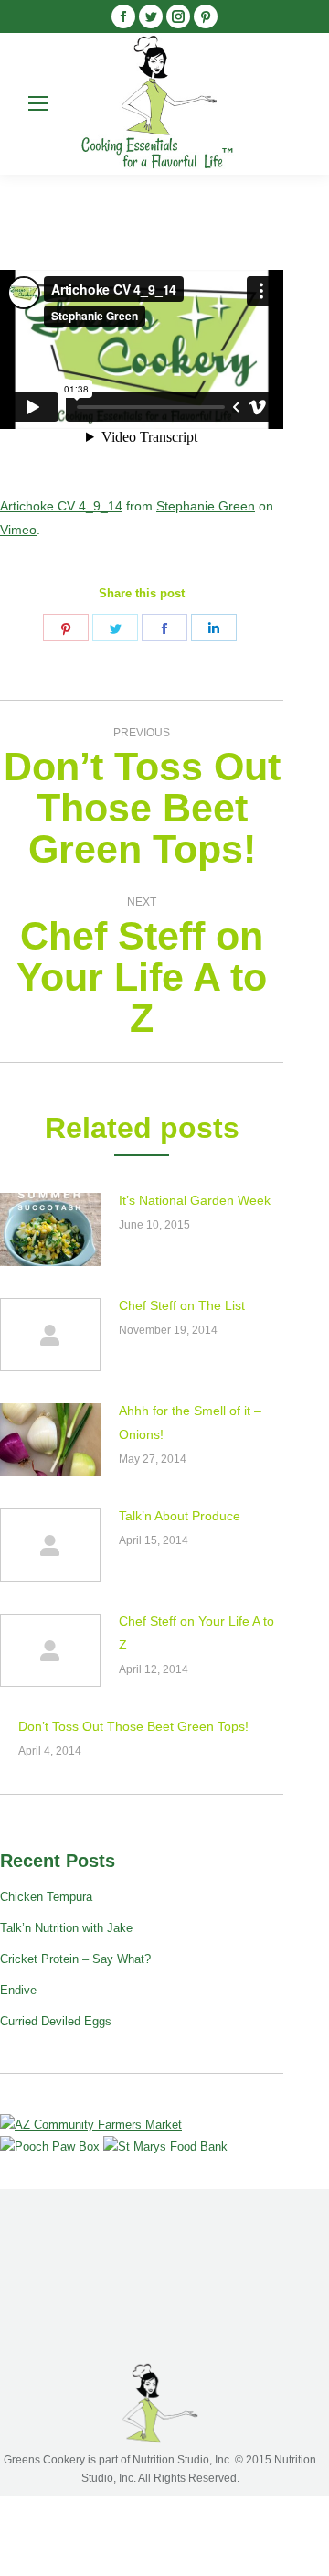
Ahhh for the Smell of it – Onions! (190, 1422)
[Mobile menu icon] (38, 103)
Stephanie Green (206, 506)
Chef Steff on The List (182, 1305)
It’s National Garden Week (195, 1200)
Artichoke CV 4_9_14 (61, 506)
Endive (18, 1990)
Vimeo (18, 530)
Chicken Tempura (46, 1897)
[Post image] (50, 1229)
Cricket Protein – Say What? (75, 1959)
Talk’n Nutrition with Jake (66, 1928)
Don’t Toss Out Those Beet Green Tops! (133, 1726)
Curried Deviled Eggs (56, 2021)
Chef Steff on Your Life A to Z (196, 1633)
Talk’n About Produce (180, 1516)
